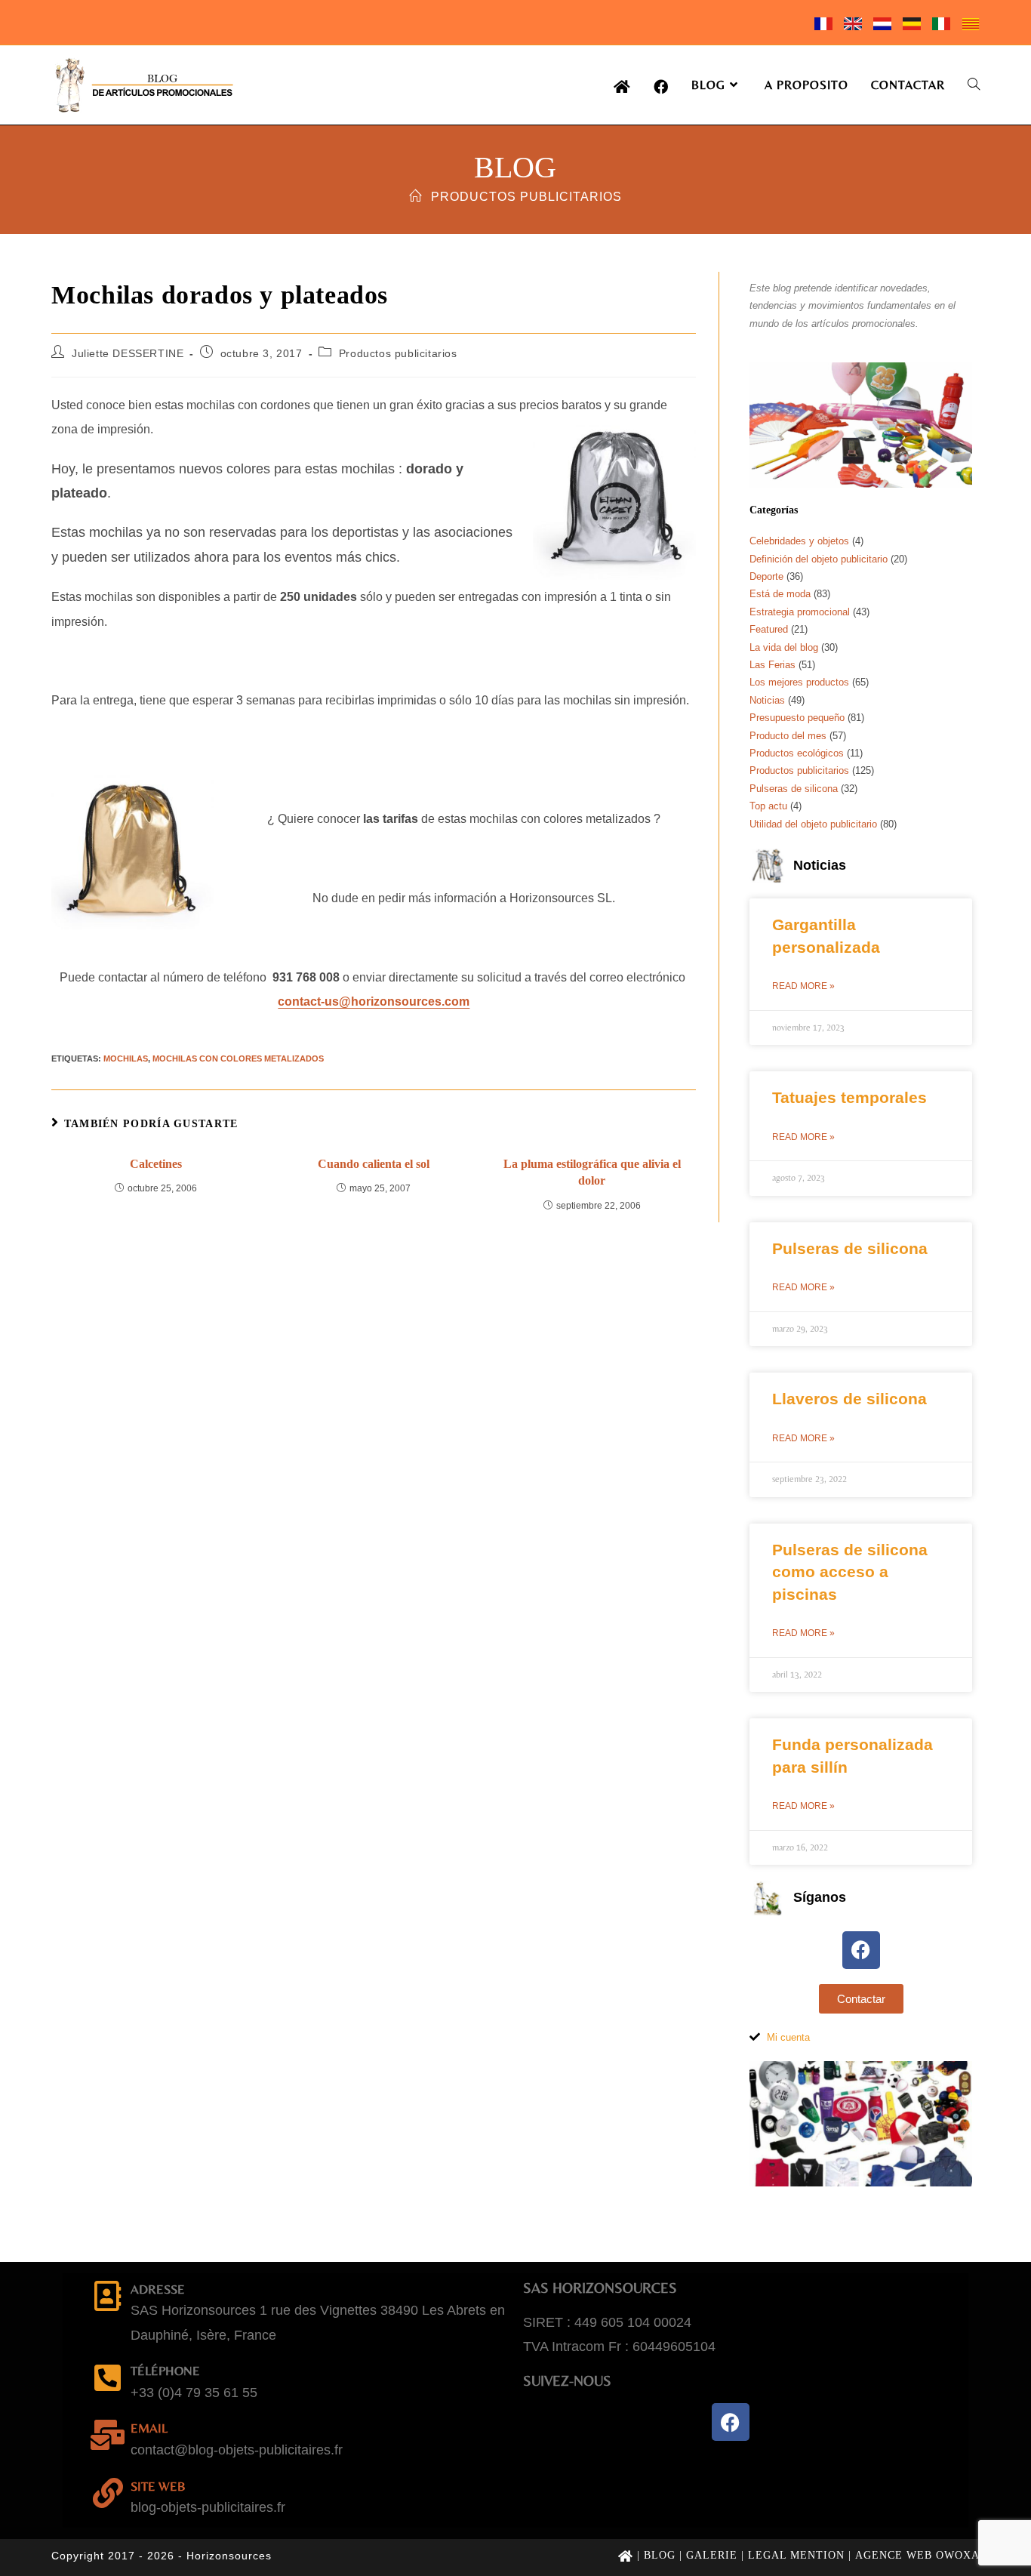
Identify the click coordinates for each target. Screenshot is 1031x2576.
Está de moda (780, 594)
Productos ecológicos (797, 753)
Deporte (766, 576)
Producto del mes (788, 736)
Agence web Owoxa (917, 2555)
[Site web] (108, 2493)
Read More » (803, 986)
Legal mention (796, 2555)
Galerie (712, 2555)
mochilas (126, 1058)
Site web (158, 2486)
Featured (769, 629)
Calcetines (156, 1164)
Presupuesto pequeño (797, 718)
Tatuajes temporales (849, 1097)
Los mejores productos (799, 682)
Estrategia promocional (800, 612)
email (149, 2428)
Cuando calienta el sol (374, 1164)
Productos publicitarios (526, 197)
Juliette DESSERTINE (128, 353)
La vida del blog (784, 647)
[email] (108, 2435)
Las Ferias (772, 665)
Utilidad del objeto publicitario (813, 824)
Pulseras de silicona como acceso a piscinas (850, 1572)
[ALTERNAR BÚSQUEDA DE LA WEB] (974, 85)
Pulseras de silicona (794, 789)
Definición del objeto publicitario (819, 559)
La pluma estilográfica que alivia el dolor (592, 1172)
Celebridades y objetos (799, 541)
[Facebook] (861, 1950)
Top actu (768, 806)
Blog (660, 2555)
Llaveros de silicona (849, 1399)
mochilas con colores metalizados (238, 1058)
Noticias (767, 700)
